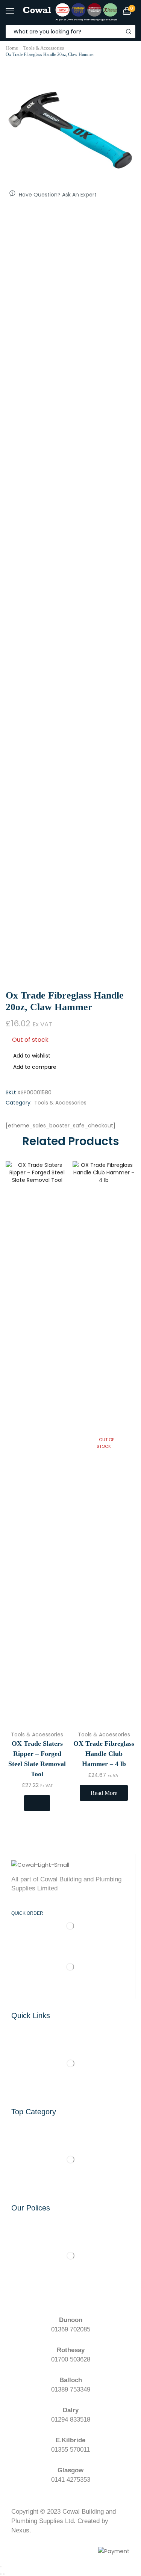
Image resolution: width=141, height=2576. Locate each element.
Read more (104, 1793)
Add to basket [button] (37, 1803)
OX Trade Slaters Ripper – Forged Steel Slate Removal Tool (37, 1759)
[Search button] (129, 32)
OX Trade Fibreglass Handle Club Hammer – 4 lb (104, 1754)
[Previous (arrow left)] (1, 2574)
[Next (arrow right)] (4, 2574)
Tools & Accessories (44, 48)
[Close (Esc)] (1, 2567)
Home (12, 48)
